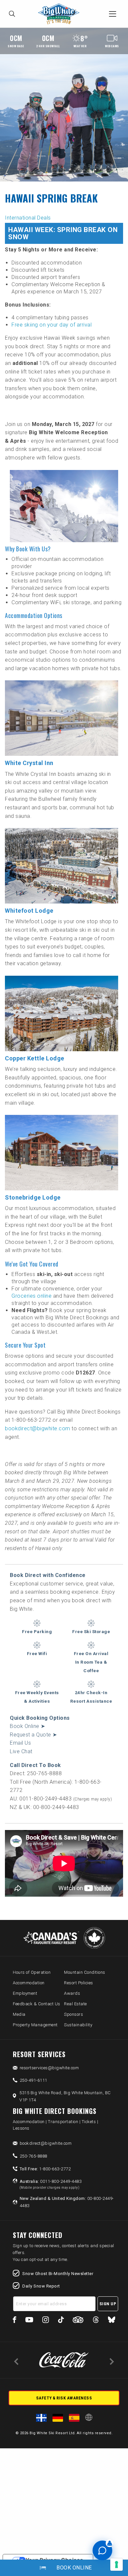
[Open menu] (113, 14)
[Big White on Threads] (96, 2321)
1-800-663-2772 (45, 2169)
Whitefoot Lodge (29, 911)
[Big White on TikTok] (61, 2321)
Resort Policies (79, 1983)
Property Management (35, 2025)
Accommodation (29, 1983)
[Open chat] (102, 2550)
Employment (25, 1993)
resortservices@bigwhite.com (49, 2068)
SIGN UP (108, 2304)
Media (19, 2014)
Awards (72, 1993)
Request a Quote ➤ (33, 1735)
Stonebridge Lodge (33, 1197)
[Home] (60, 14)
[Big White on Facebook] (15, 2321)
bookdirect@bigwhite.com (38, 1428)
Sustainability (78, 2025)
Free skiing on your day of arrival (52, 325)
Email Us (20, 1743)
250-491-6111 (33, 2080)
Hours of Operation (32, 1972)
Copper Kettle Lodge (35, 1058)
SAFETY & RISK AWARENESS (64, 2398)
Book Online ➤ (28, 1726)
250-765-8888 (33, 2156)
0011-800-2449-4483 (51, 2184)
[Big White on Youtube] (29, 2321)
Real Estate (75, 2004)
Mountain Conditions (85, 1972)
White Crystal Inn (29, 763)
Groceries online (32, 1296)
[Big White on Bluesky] (112, 2321)
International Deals (28, 218)
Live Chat (21, 1751)
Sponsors (74, 2014)
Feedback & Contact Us (37, 2004)
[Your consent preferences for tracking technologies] (117, 2565)
